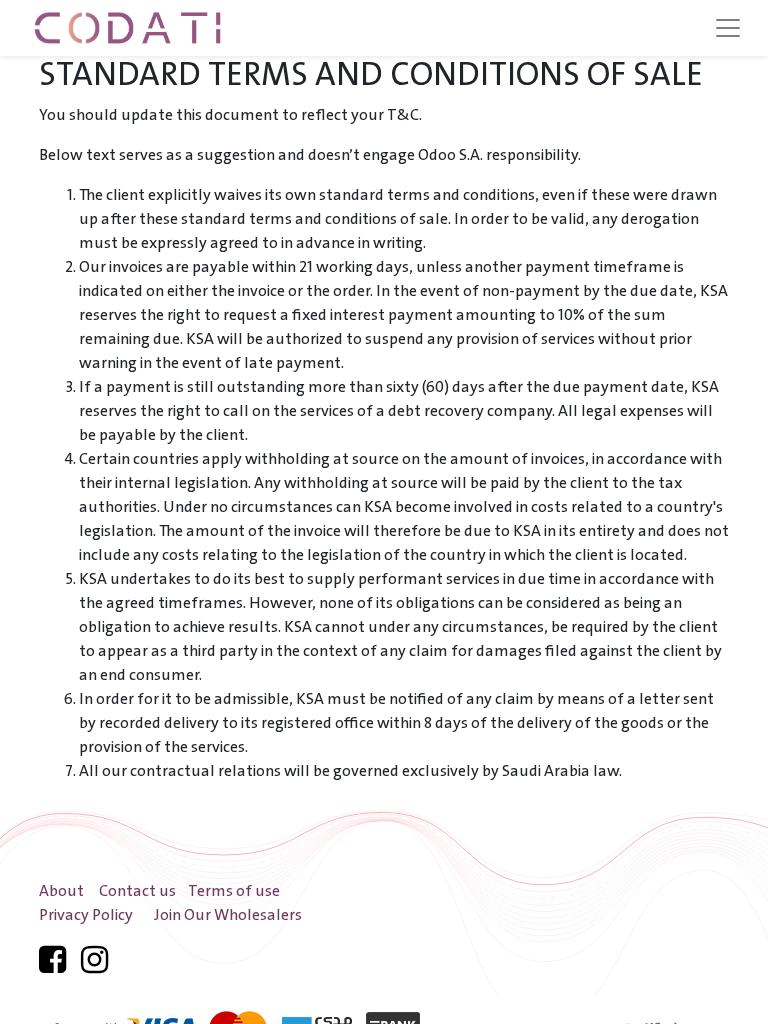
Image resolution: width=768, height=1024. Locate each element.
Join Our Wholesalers (228, 915)
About (61, 891)
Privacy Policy (86, 915)
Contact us (137, 891)
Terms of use (234, 891)
